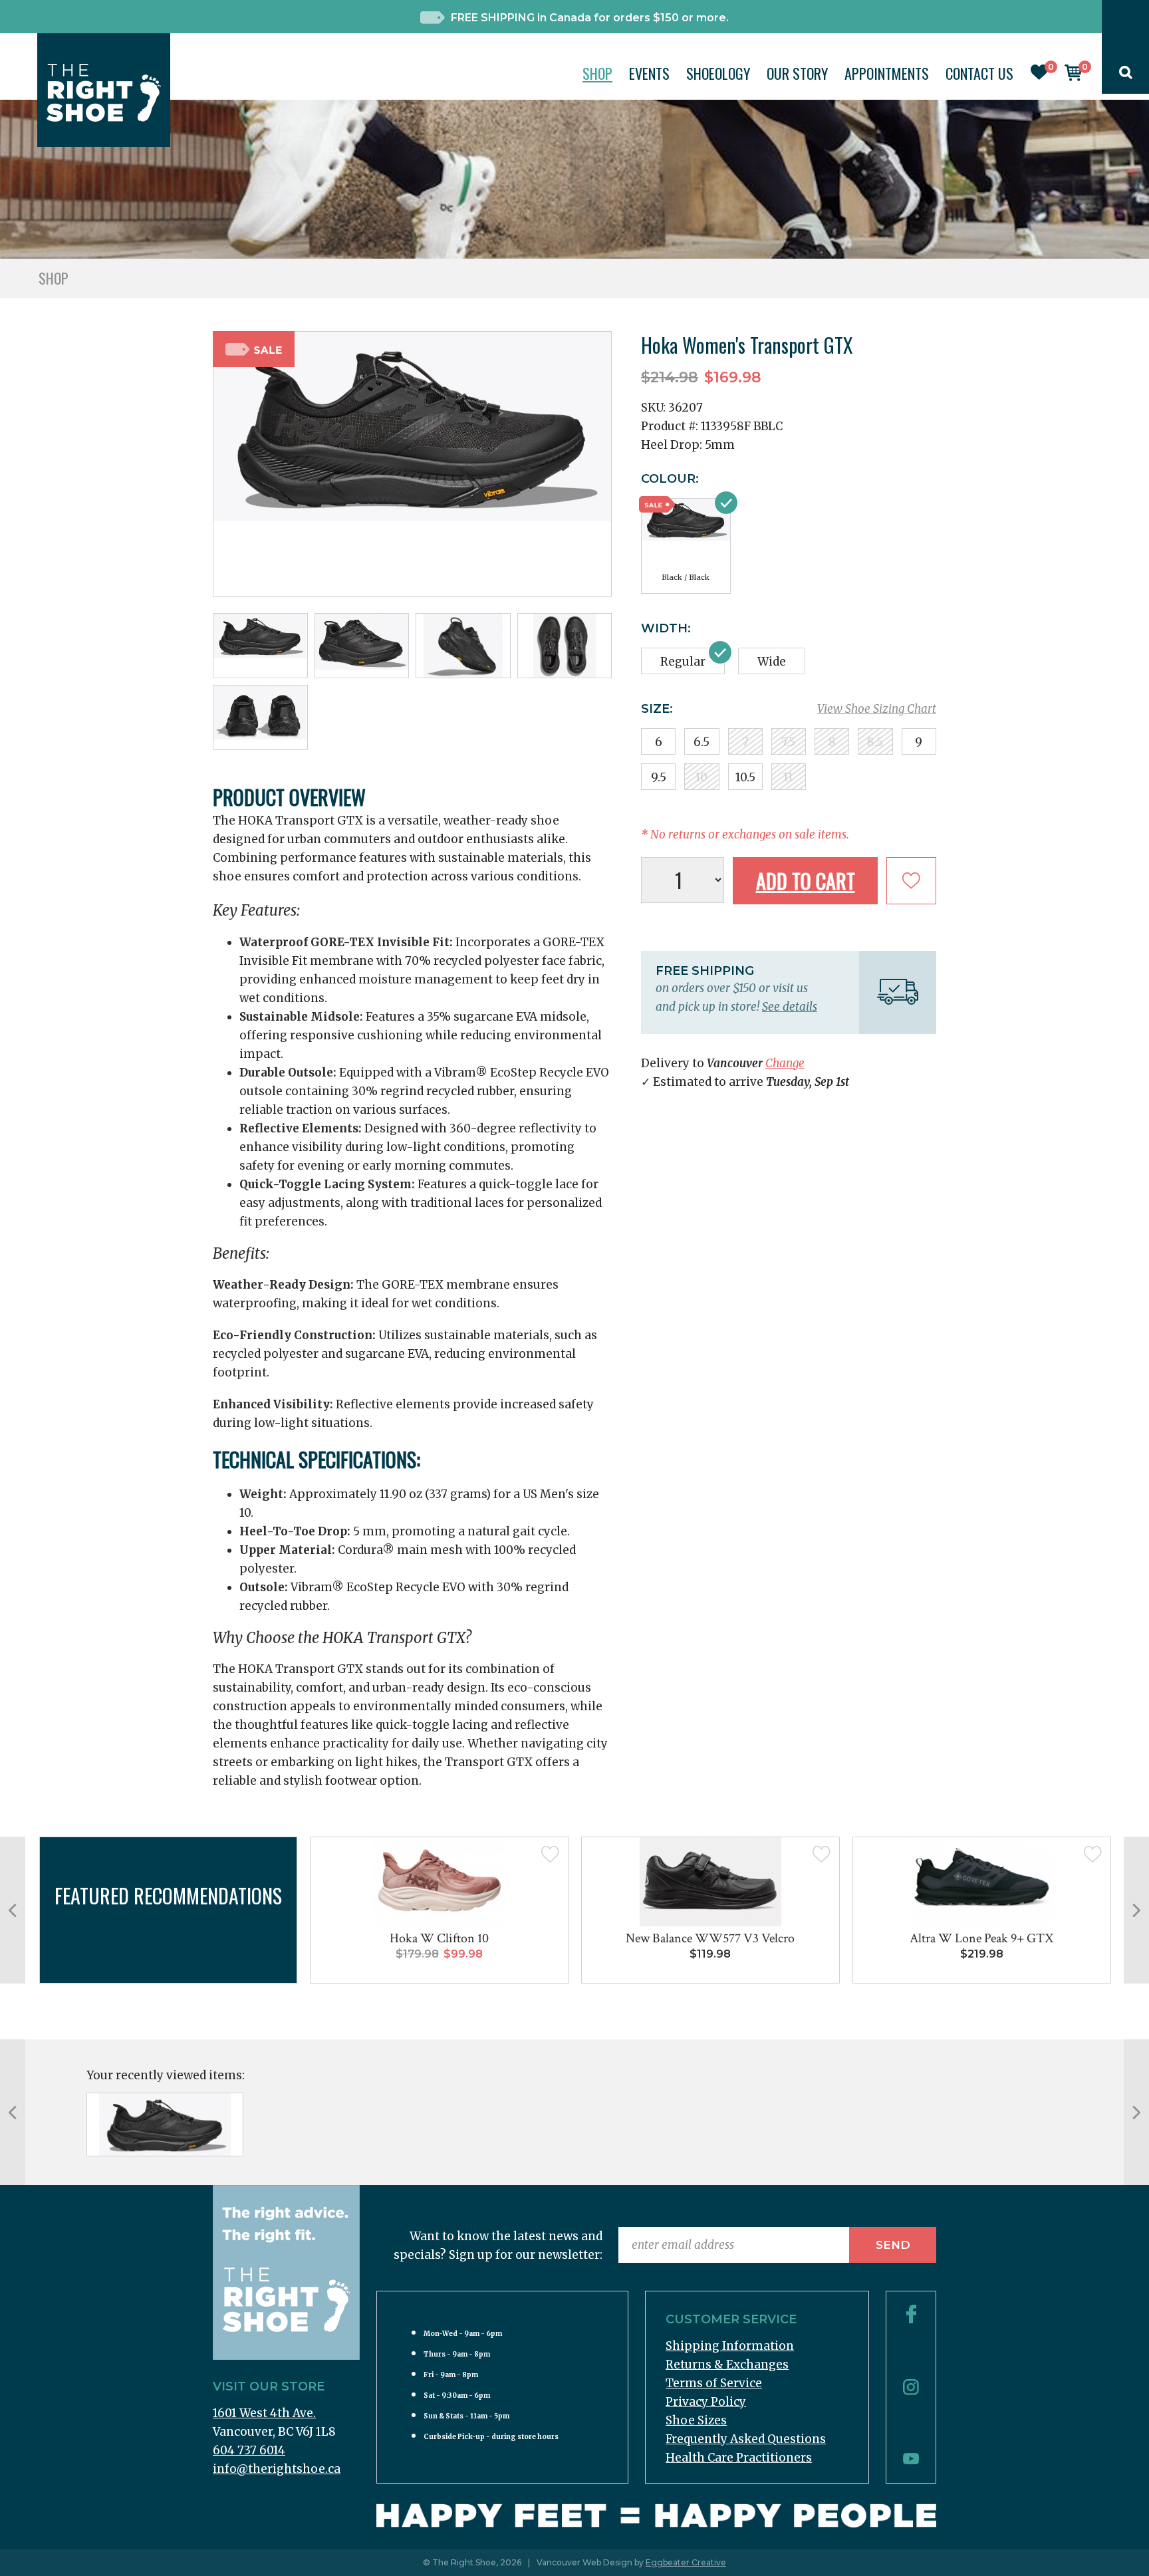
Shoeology (718, 73)
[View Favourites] (1039, 76)
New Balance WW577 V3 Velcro (710, 1938)
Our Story (797, 73)
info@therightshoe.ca (277, 2469)
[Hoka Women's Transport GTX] (165, 2125)
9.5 (659, 777)
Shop (597, 73)
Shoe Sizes (696, 2420)
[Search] (1126, 75)
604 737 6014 (249, 2450)
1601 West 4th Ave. (264, 2413)
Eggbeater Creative (686, 2562)
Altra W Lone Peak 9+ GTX (981, 1938)
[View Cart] (1073, 77)
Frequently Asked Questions (746, 2439)
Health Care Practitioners (739, 2458)
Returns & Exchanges (727, 2365)
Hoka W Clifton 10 (439, 1938)
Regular (683, 662)
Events (649, 73)
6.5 (702, 742)
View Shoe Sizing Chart (877, 709)
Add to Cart (806, 881)
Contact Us (979, 73)
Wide (772, 662)
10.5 (745, 777)
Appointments (887, 73)
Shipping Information (730, 2346)
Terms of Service (714, 2383)
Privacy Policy (706, 2402)
